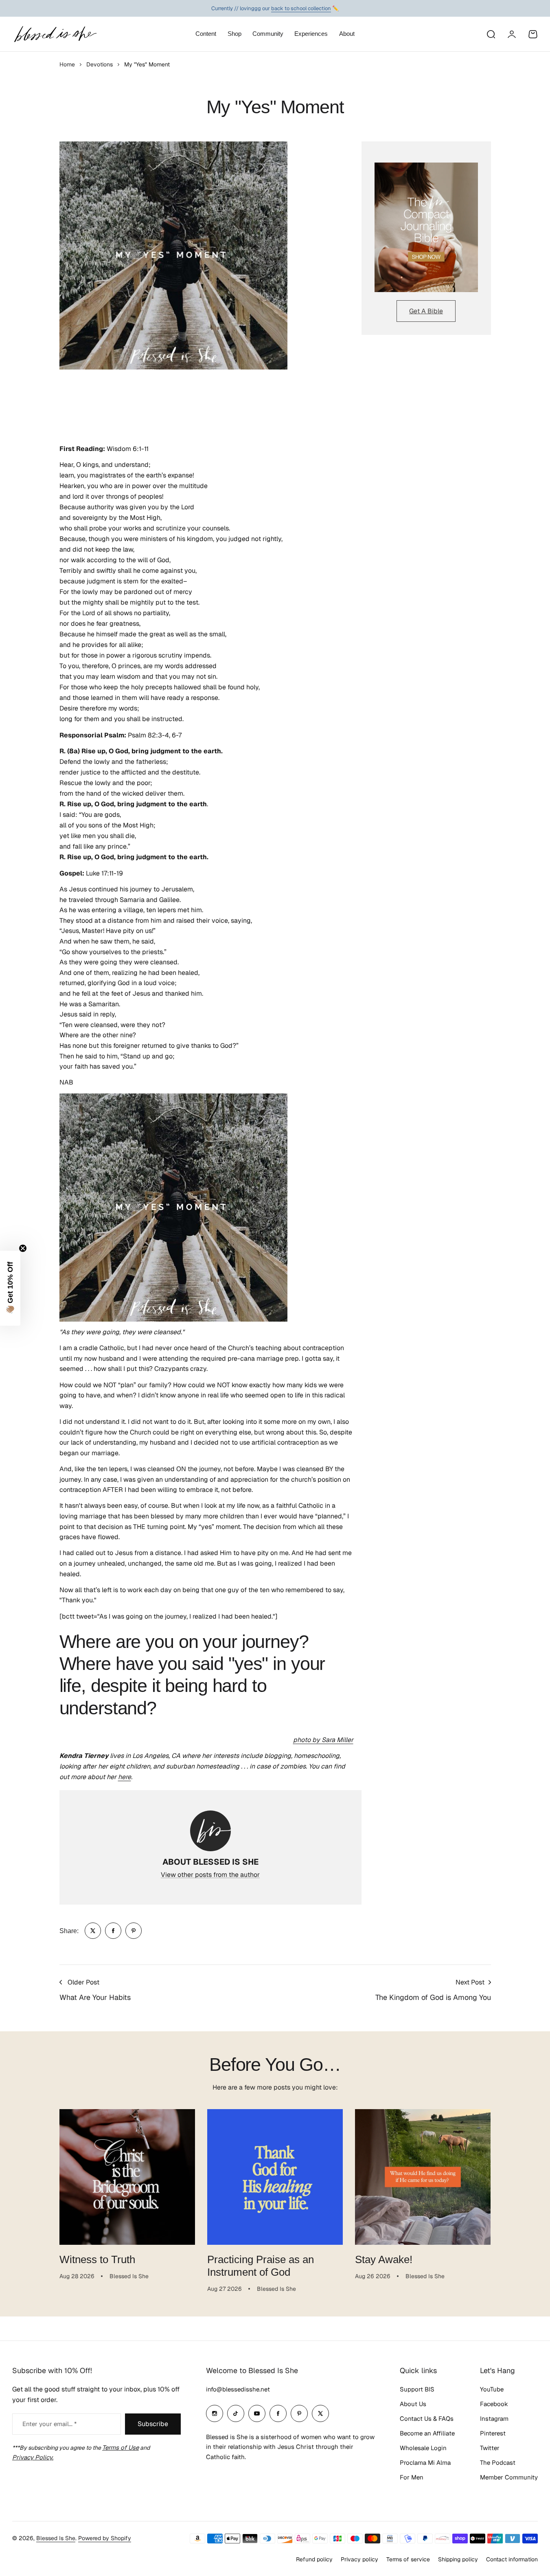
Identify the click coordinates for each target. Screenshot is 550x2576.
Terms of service (408, 2559)
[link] (93, 1931)
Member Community (509, 2477)
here (125, 1777)
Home (67, 64)
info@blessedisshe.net (238, 2389)
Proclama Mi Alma (425, 2463)
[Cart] (533, 34)
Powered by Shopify (105, 2538)
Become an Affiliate (427, 2433)
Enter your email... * (49, 2424)
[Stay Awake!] (423, 2177)
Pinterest (493, 2433)
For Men (412, 2477)
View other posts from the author (210, 1875)
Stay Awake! (384, 2259)
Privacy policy (359, 2559)
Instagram (494, 2419)
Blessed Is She (56, 2538)
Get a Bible (426, 311)
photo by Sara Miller (323, 1740)
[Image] (426, 227)
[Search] (491, 34)
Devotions (100, 64)
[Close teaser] (23, 1248)
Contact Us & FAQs (427, 2419)
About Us (413, 2404)
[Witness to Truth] (127, 2177)
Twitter (490, 2448)
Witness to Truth (97, 2259)
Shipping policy (458, 2559)
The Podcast (498, 2463)
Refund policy (314, 2559)
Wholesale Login (423, 2448)
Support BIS (417, 2389)
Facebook (494, 2404)
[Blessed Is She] (55, 34)
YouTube (492, 2389)
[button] (10, 1288)
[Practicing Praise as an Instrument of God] (275, 2177)
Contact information (512, 2559)
